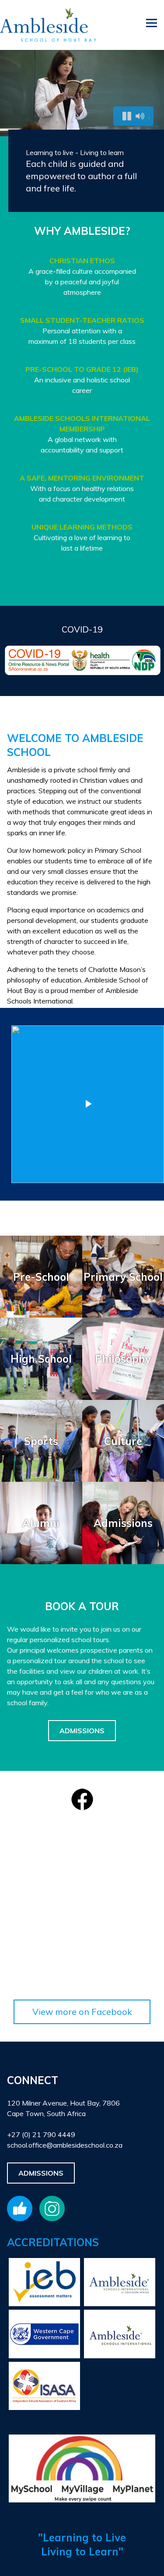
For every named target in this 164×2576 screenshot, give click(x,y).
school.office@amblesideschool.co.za (65, 2145)
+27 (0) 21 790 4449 (41, 2134)
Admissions (82, 1731)
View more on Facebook (82, 2012)
